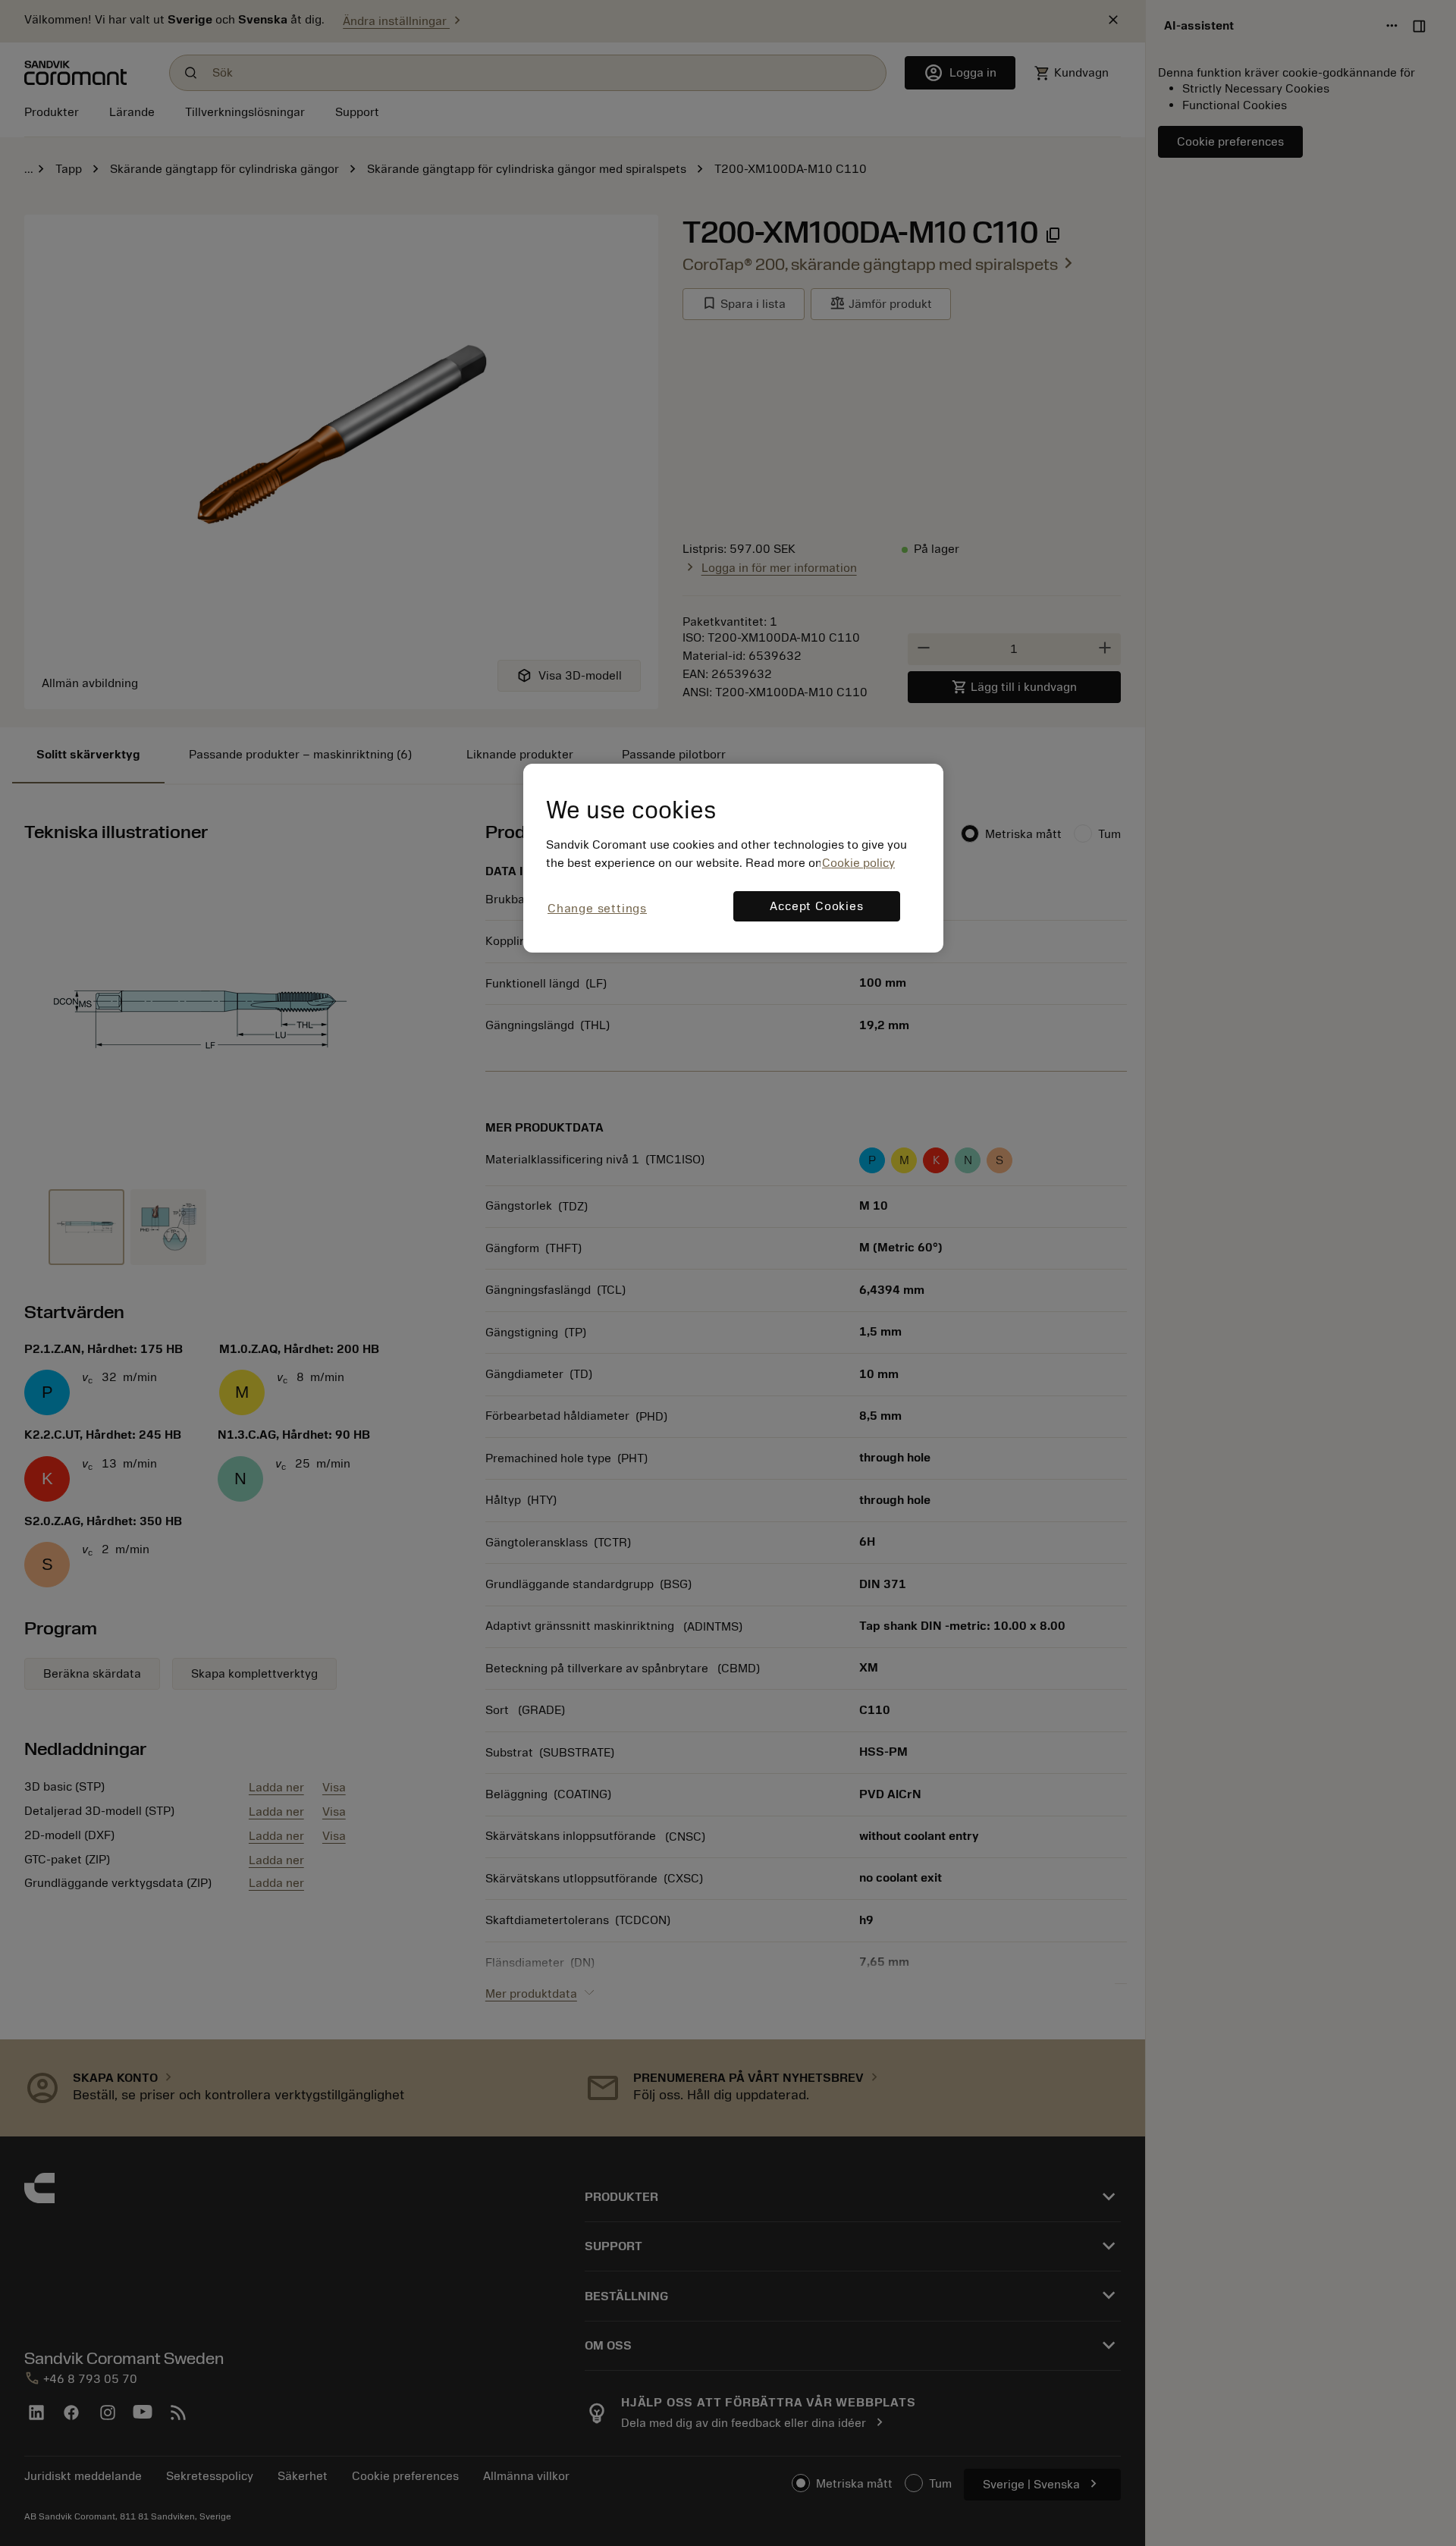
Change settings (597, 909)
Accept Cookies (816, 906)
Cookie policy (858, 863)
